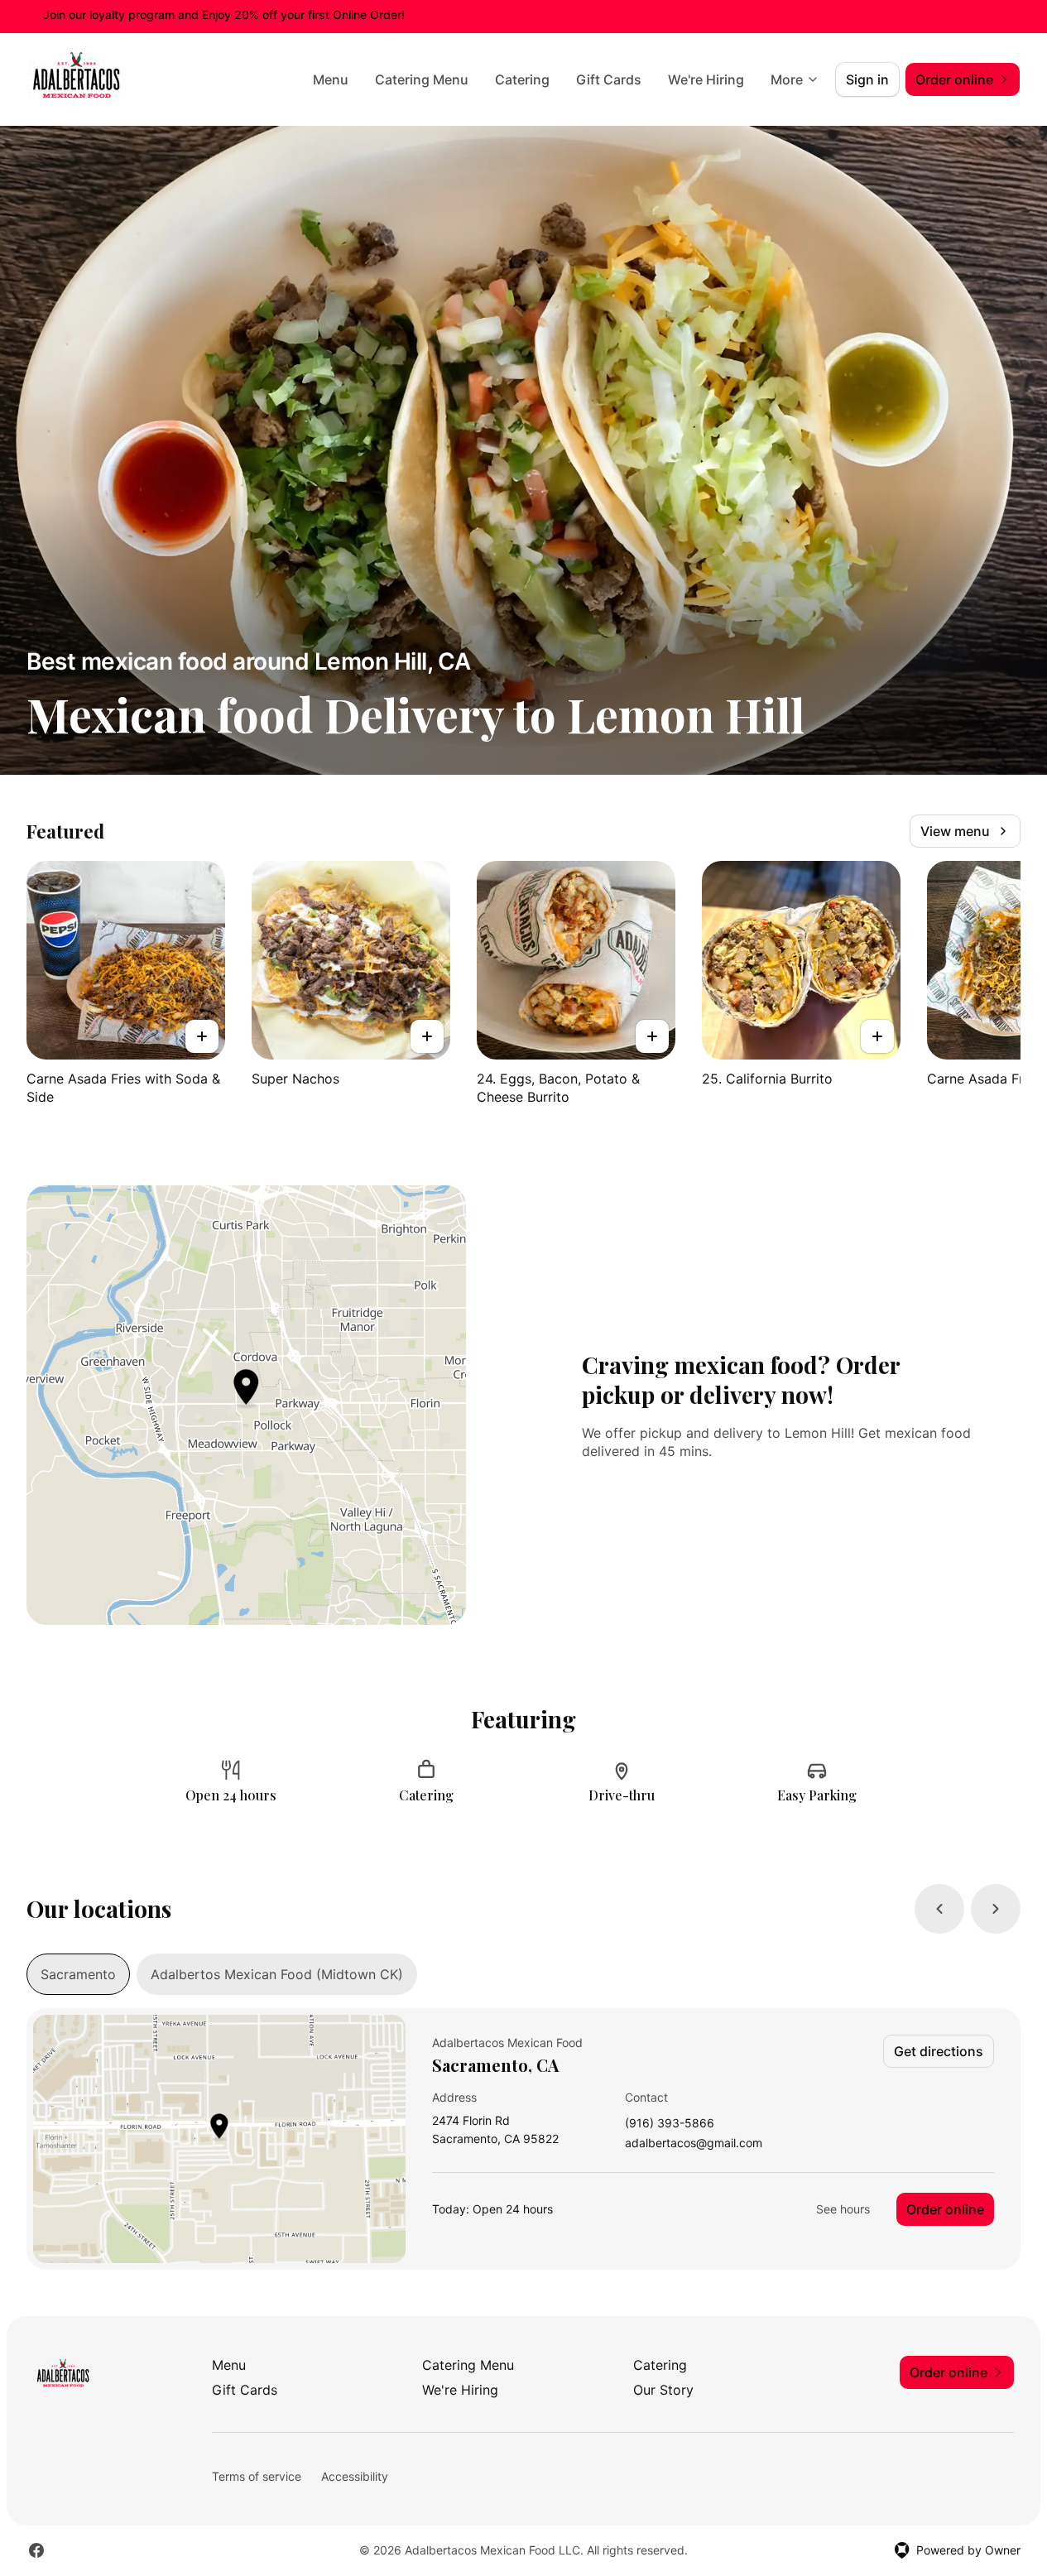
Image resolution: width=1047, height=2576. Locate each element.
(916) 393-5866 (670, 2124)
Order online (945, 2209)
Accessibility (355, 2476)
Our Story (663, 2390)
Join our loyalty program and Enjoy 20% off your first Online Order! (224, 14)
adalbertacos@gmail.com (694, 2143)
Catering (522, 79)
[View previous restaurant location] (939, 1909)
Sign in (867, 79)
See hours (843, 2209)
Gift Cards (609, 79)
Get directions (939, 2051)
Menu (331, 79)
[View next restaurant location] (996, 1909)
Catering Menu (422, 79)
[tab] (78, 1974)
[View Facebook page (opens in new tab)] (36, 2550)
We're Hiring (706, 79)
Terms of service (257, 2476)
